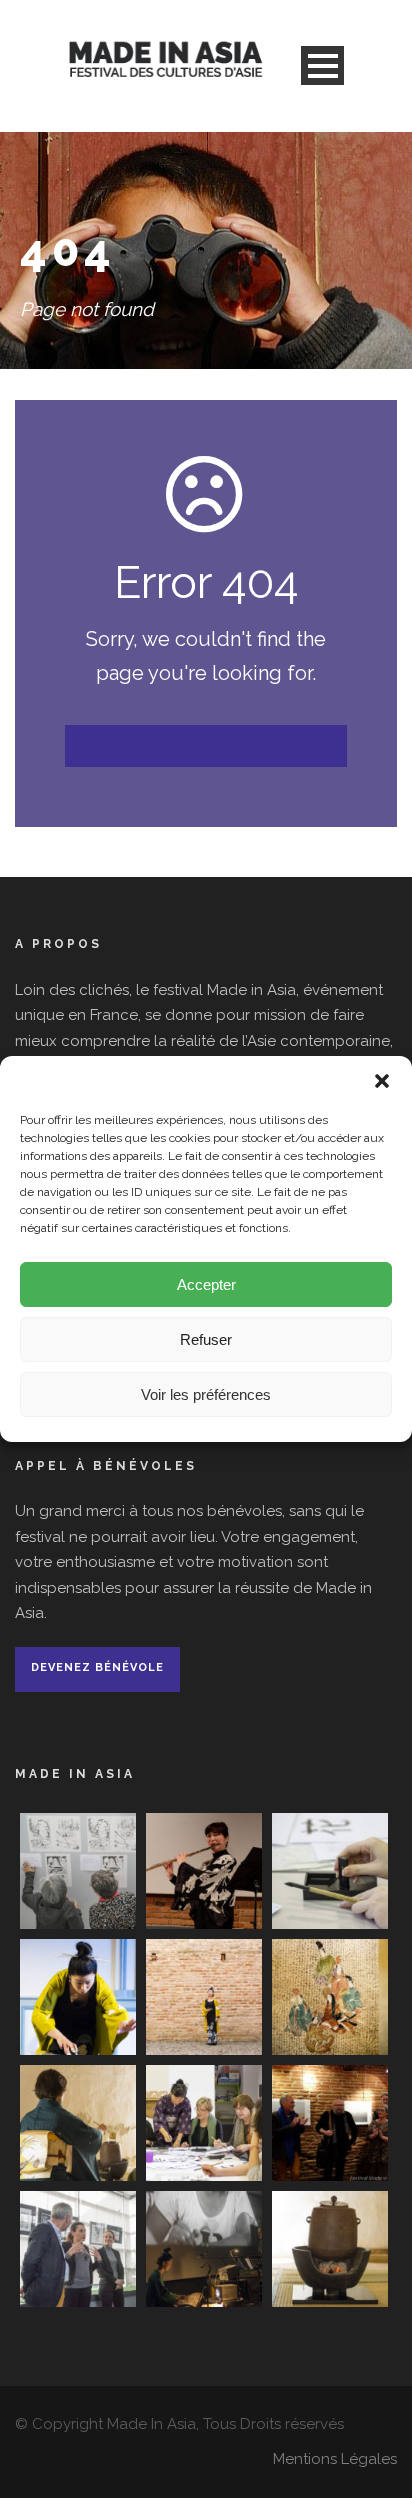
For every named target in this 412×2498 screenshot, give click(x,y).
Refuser (206, 1339)
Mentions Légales (335, 2459)
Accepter (206, 1284)
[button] (382, 1081)
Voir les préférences (206, 1394)
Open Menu (322, 65)
